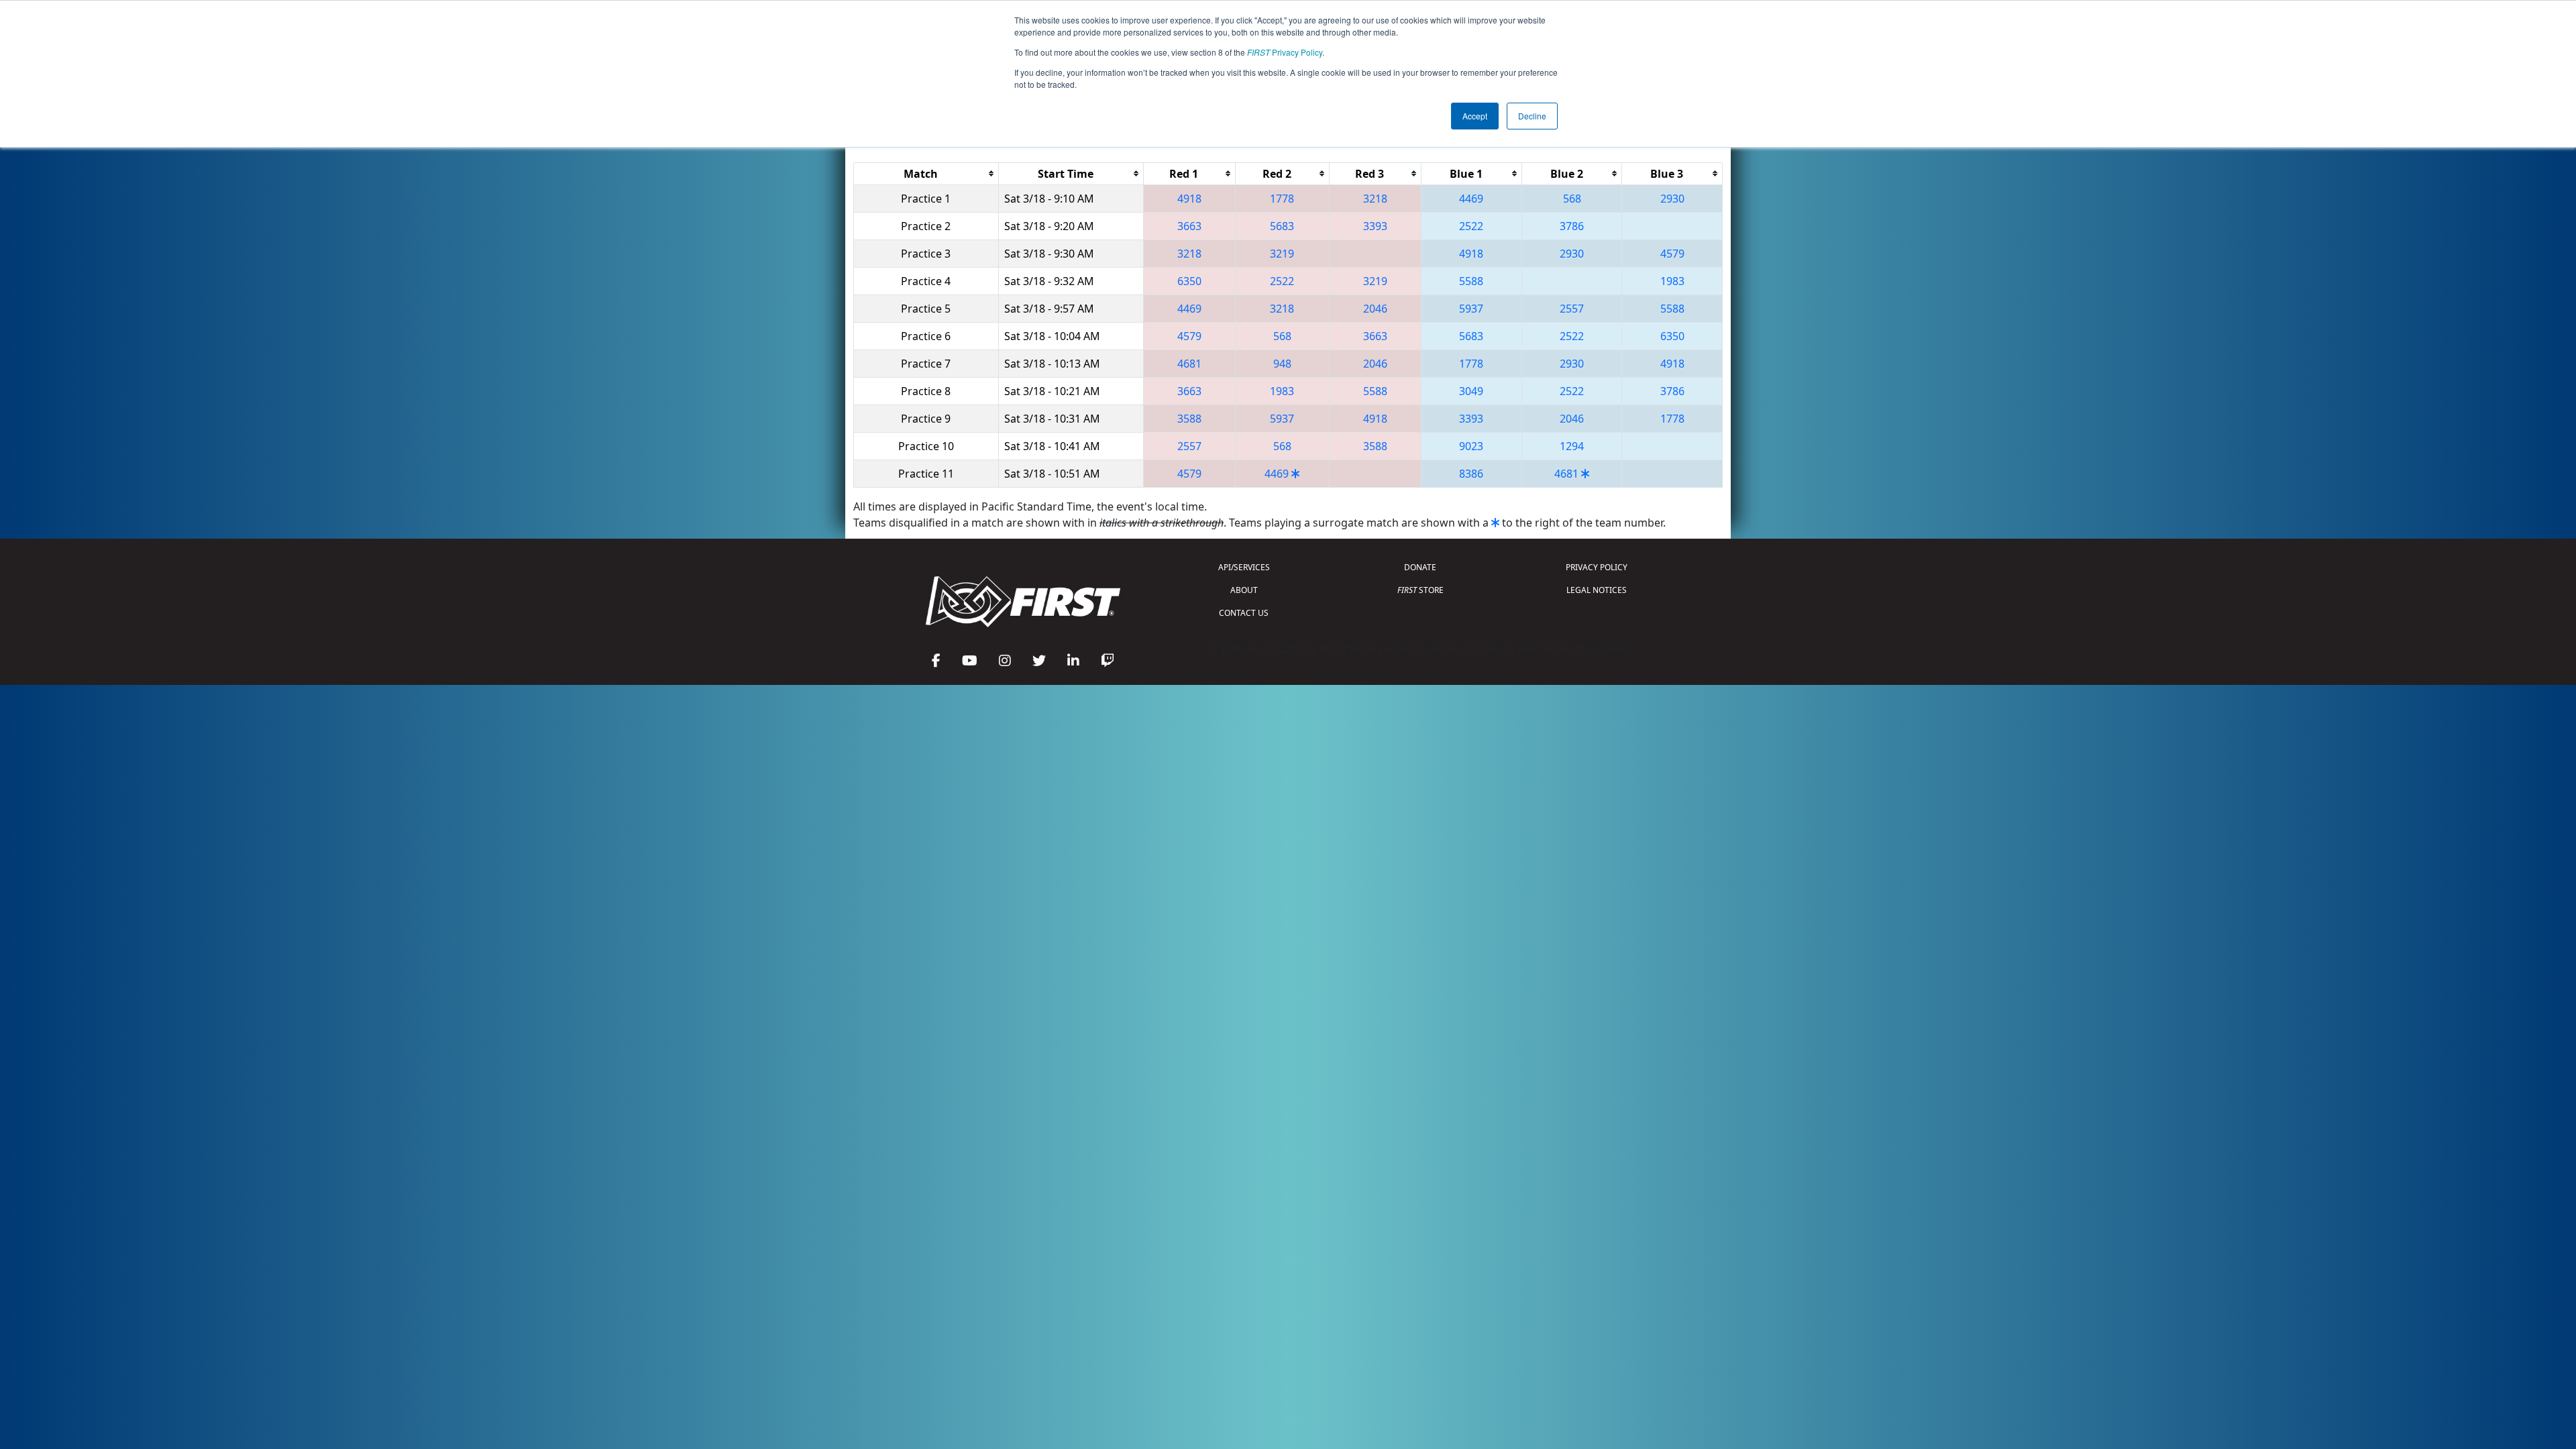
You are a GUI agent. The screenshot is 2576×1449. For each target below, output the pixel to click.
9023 (1471, 446)
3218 (1375, 199)
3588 (1189, 419)
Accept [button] (1475, 116)
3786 (1572, 226)
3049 (1471, 391)
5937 (1471, 309)
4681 (1189, 364)
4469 (1471, 199)
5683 (1282, 226)
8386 (1471, 474)
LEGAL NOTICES (1597, 590)
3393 (1375, 226)
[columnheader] (926, 173)
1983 (1672, 281)
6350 (1189, 281)
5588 (1471, 281)
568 (1572, 199)
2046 (1375, 309)
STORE (1420, 590)
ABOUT (1244, 590)
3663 (1189, 226)
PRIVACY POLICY (1597, 567)
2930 (1672, 199)
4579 (1672, 254)
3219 (1282, 254)
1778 (1282, 199)
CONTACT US (1244, 613)
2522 (1471, 226)
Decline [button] (1532, 116)
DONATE (1420, 567)
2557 (1572, 309)
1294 (1572, 446)
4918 (1189, 199)
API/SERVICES (1244, 567)
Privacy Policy (1285, 52)
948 (1282, 364)
